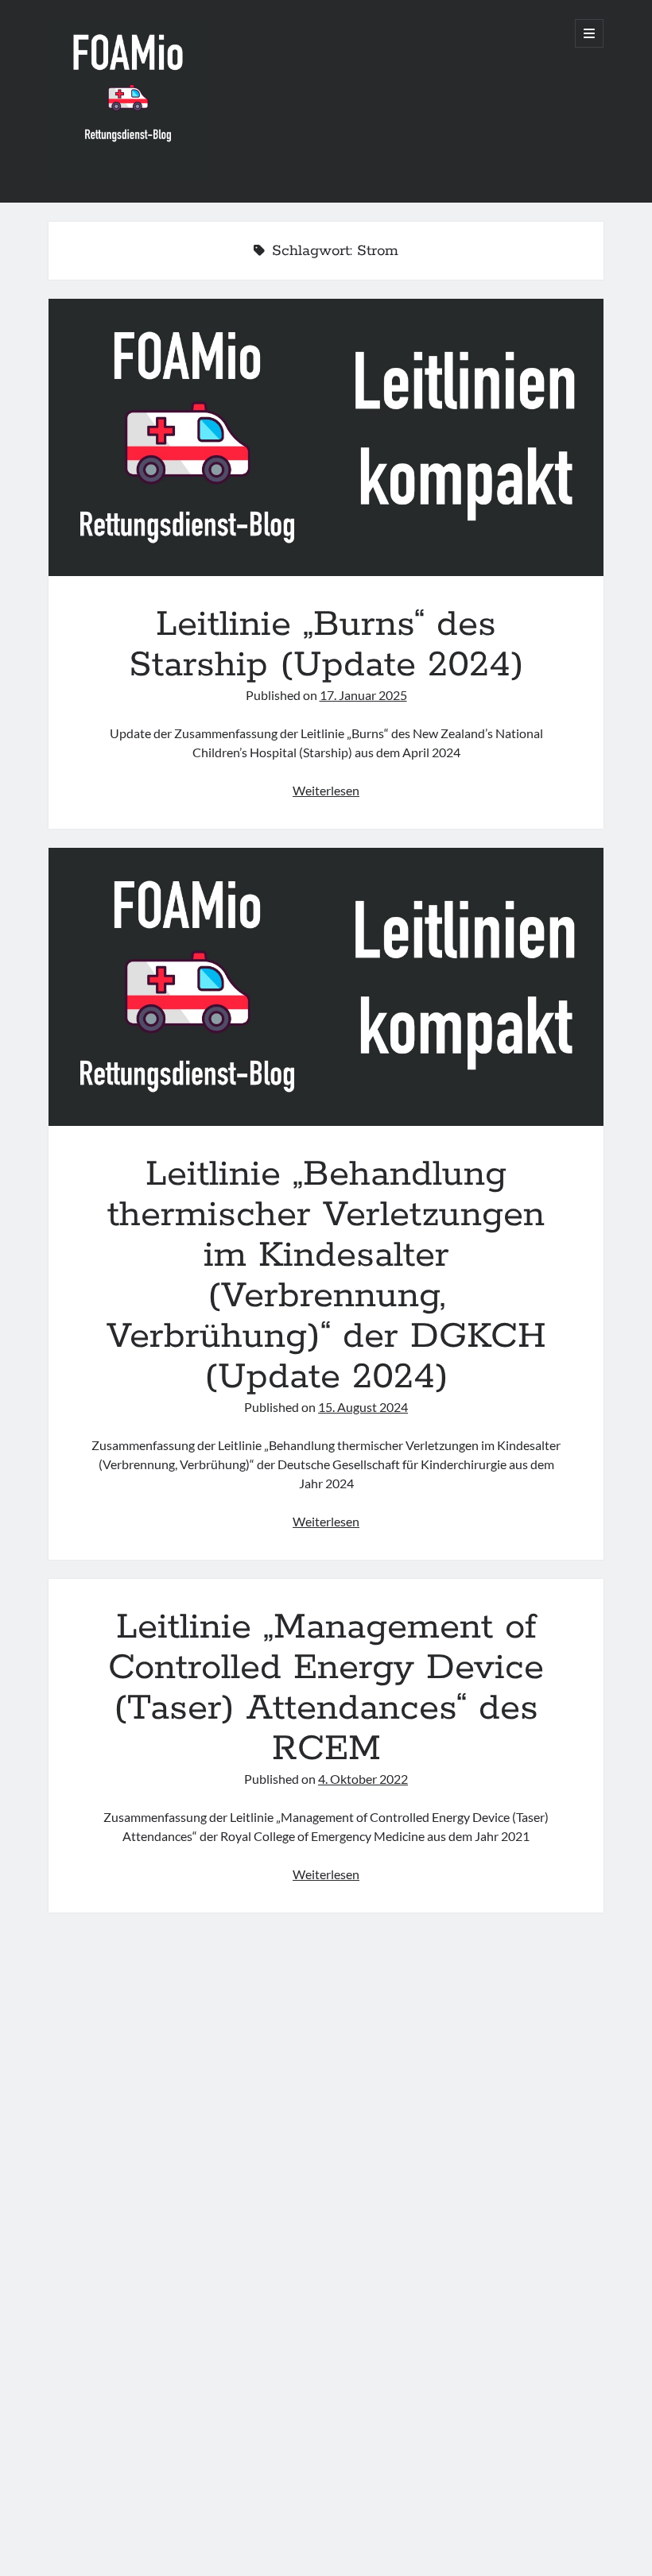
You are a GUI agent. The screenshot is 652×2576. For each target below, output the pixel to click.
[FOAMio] (128, 172)
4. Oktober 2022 (363, 1779)
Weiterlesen (326, 790)
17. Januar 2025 (363, 695)
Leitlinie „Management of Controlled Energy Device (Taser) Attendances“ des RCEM (326, 1688)
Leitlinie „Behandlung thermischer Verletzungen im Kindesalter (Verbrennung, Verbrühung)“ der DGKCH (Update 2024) (326, 986)
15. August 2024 (363, 1407)
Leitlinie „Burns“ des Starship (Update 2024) (326, 437)
